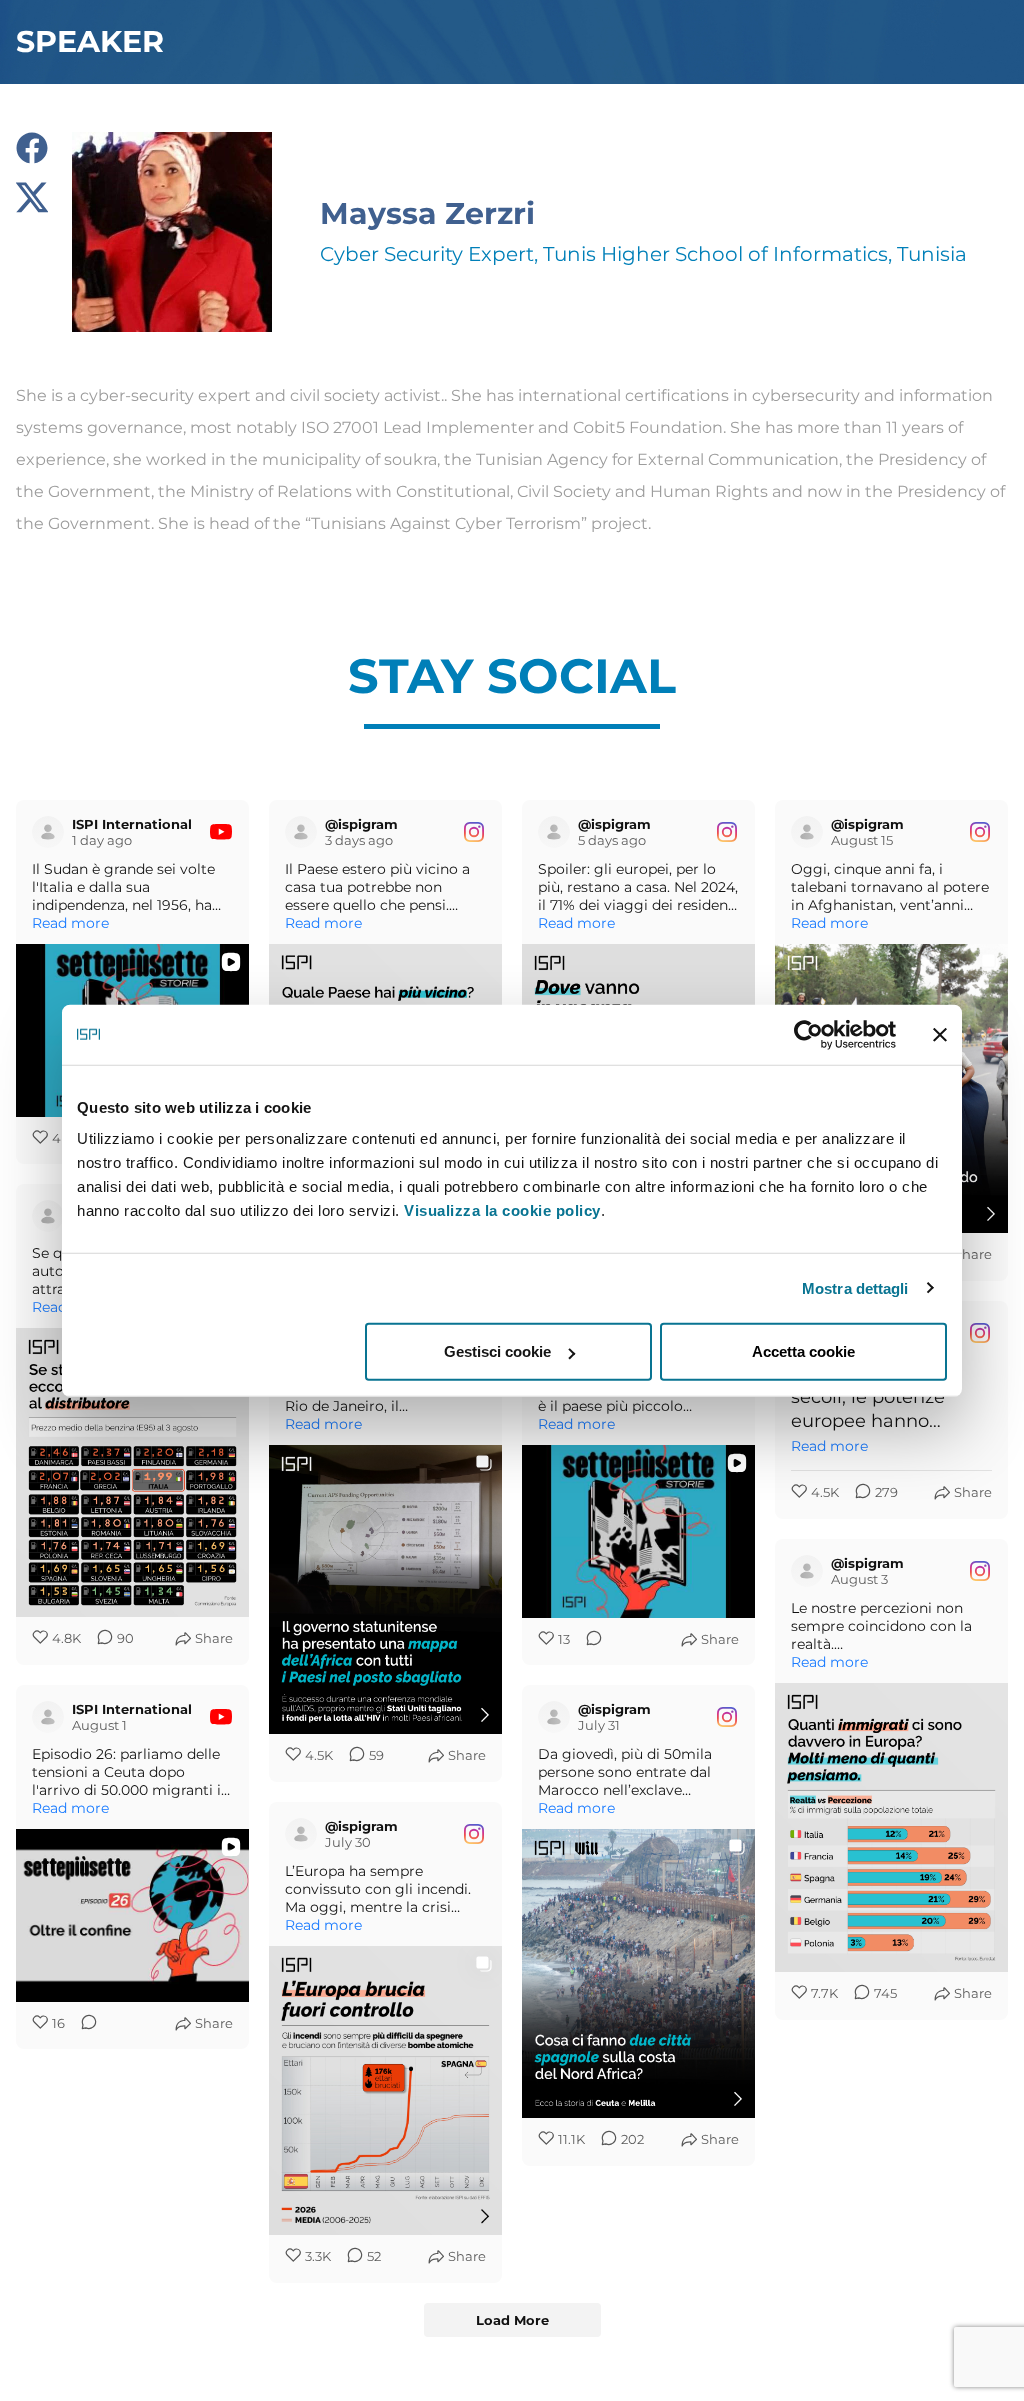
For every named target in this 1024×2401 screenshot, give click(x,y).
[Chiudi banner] (940, 1034)
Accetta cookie (803, 1351)
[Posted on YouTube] (221, 832)
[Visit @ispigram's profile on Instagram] (305, 832)
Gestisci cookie (497, 1351)
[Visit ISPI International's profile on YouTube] (52, 832)
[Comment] (588, 1640)
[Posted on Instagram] (474, 832)
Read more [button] (70, 923)
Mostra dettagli (855, 1287)
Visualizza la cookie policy (502, 1210)
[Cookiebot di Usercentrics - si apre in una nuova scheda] (808, 1034)
